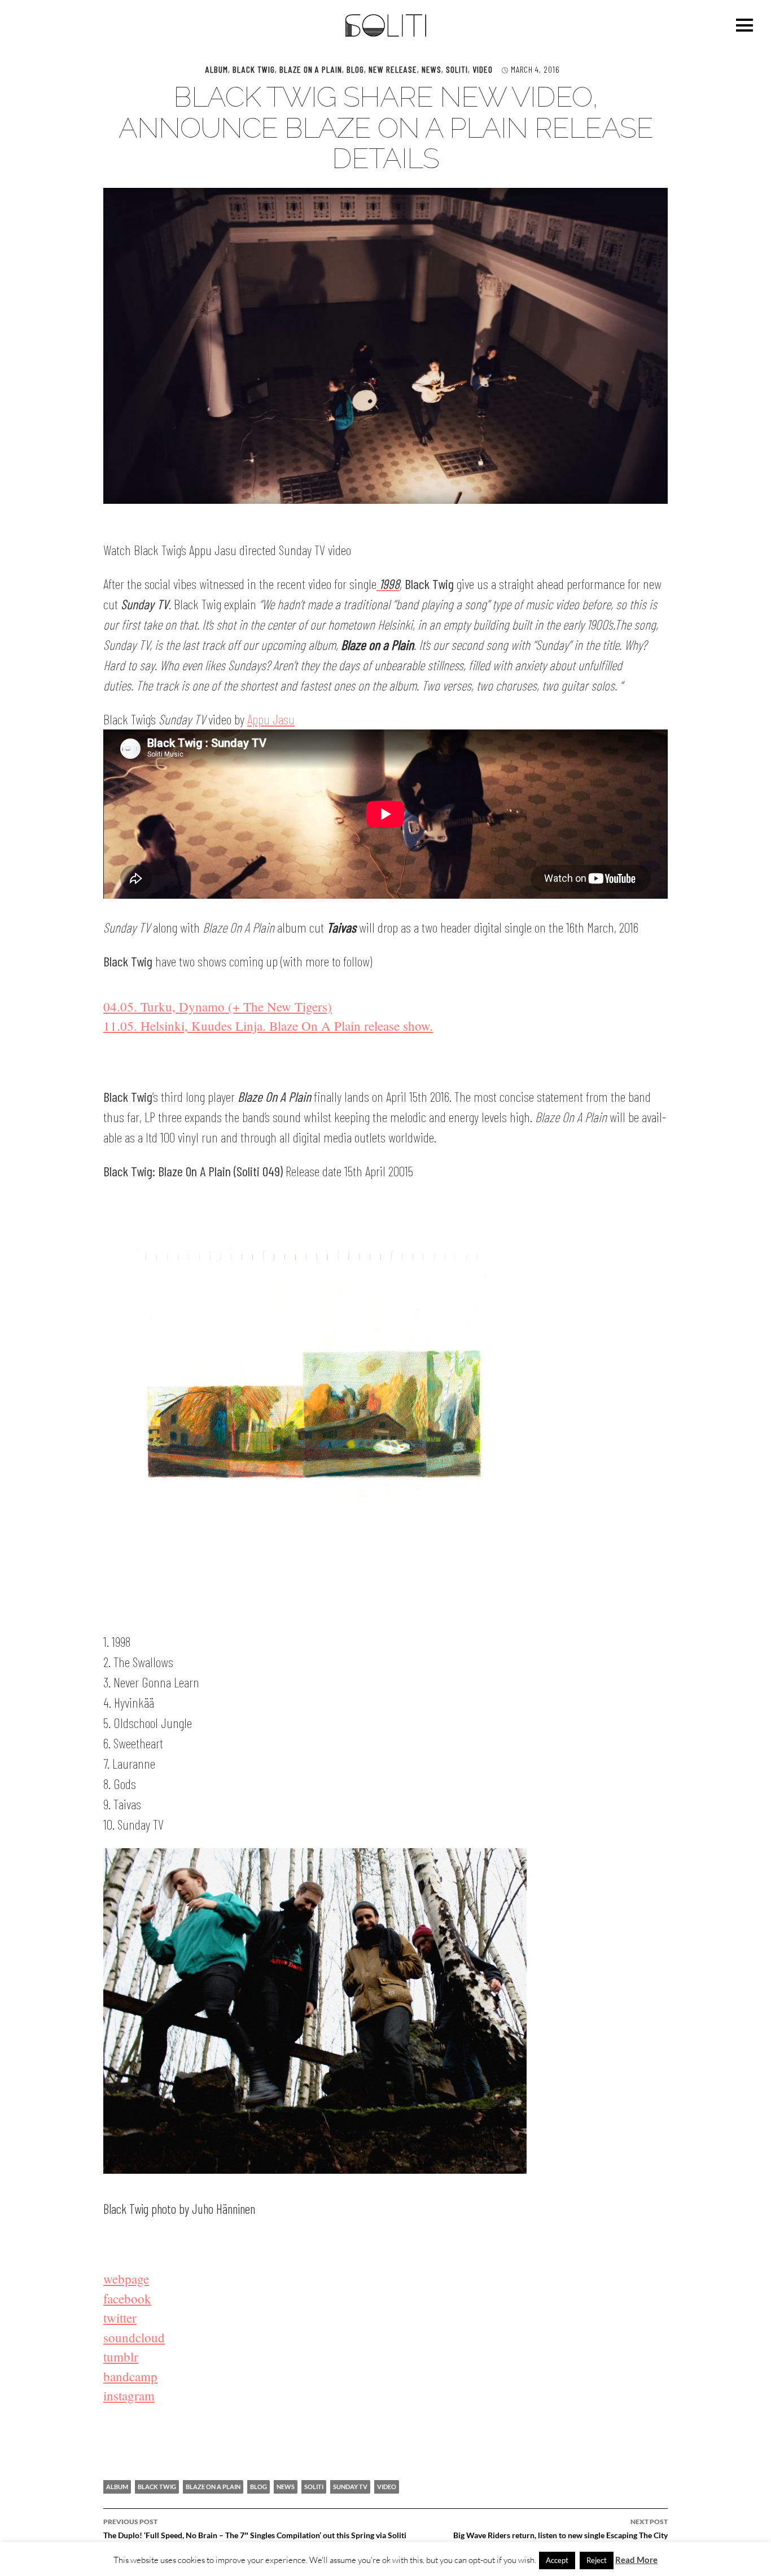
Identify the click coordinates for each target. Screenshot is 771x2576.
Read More (636, 2560)
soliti (314, 2487)
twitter (120, 2318)
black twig (157, 2487)
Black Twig (254, 69)
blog (259, 2487)
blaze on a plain (213, 2487)
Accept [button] (557, 2560)
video (483, 69)
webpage (126, 2279)
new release (393, 69)
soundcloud (134, 2337)
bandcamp (130, 2376)
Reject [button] (597, 2560)
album (217, 69)
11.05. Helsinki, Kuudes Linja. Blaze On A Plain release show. (268, 1026)
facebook (127, 2298)
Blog (355, 69)
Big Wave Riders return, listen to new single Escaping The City (560, 2529)
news (286, 2487)
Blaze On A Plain (311, 69)
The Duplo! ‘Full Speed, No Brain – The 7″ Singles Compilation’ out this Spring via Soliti (255, 2529)
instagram (129, 2395)
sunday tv (350, 2487)
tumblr (121, 2357)
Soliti (457, 69)
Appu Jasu (271, 719)
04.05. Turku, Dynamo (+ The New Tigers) (218, 1006)
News (432, 69)
